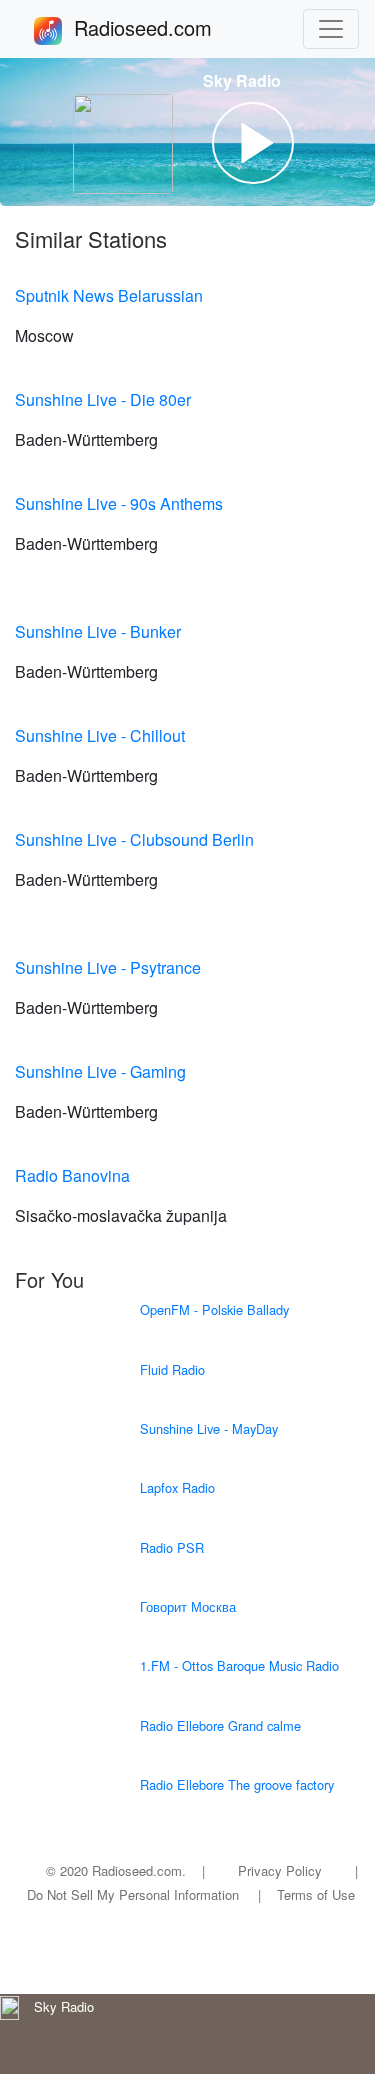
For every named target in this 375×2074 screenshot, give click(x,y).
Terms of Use (316, 1894)
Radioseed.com (167, 27)
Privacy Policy (280, 1870)
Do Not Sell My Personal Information (133, 1894)
